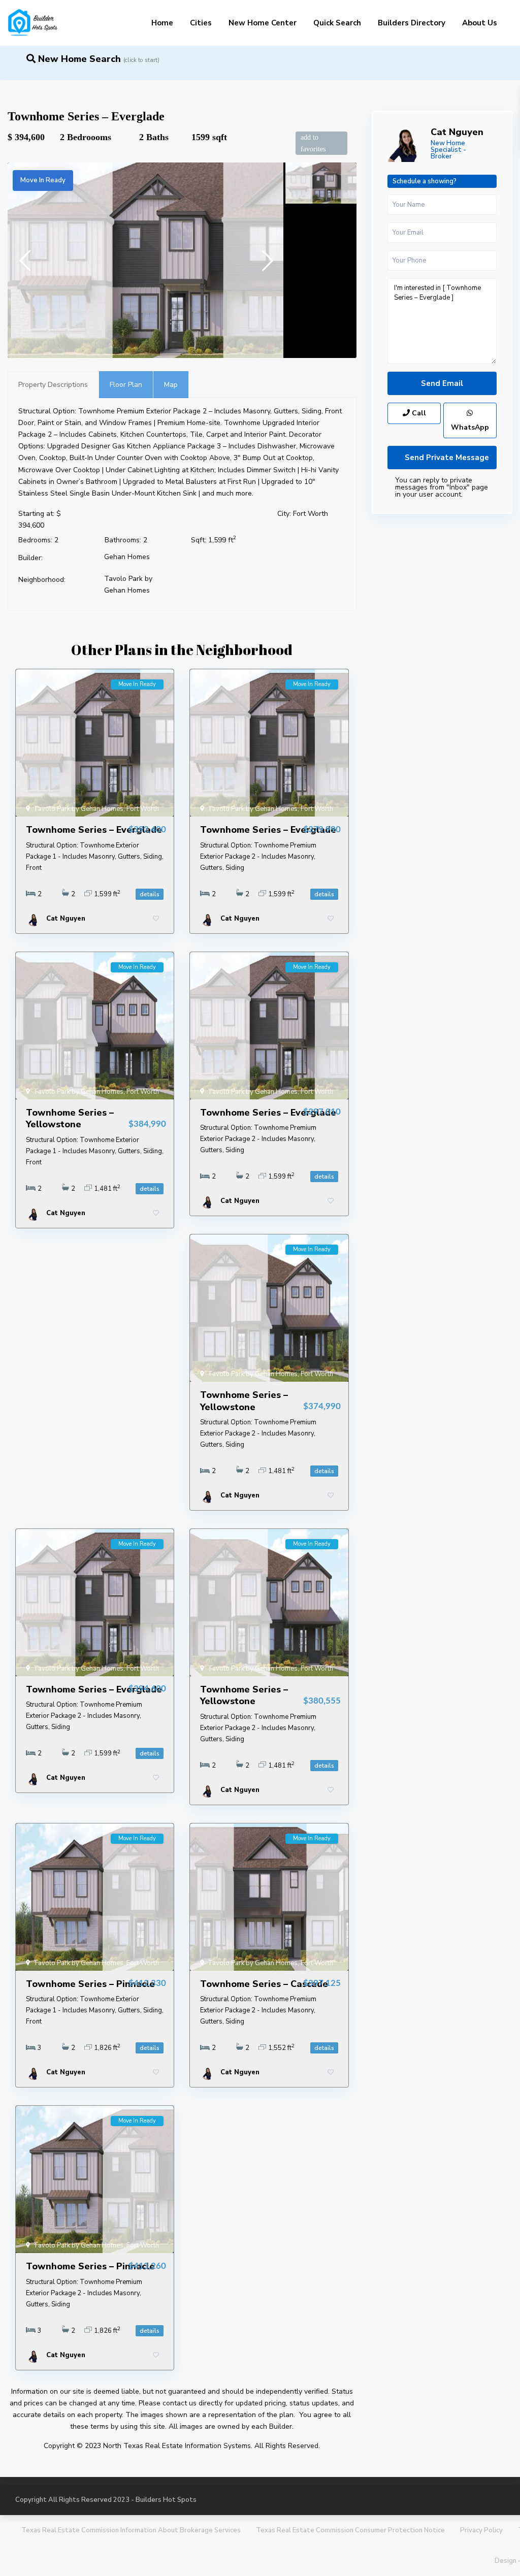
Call (418, 413)
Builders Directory (412, 23)
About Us (480, 23)
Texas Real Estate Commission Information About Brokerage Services (131, 2530)
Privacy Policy (481, 2530)
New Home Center (263, 23)
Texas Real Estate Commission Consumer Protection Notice (350, 2530)
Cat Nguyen (457, 132)
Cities (201, 23)
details (150, 894)
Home (162, 23)
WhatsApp (470, 427)
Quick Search (337, 23)
